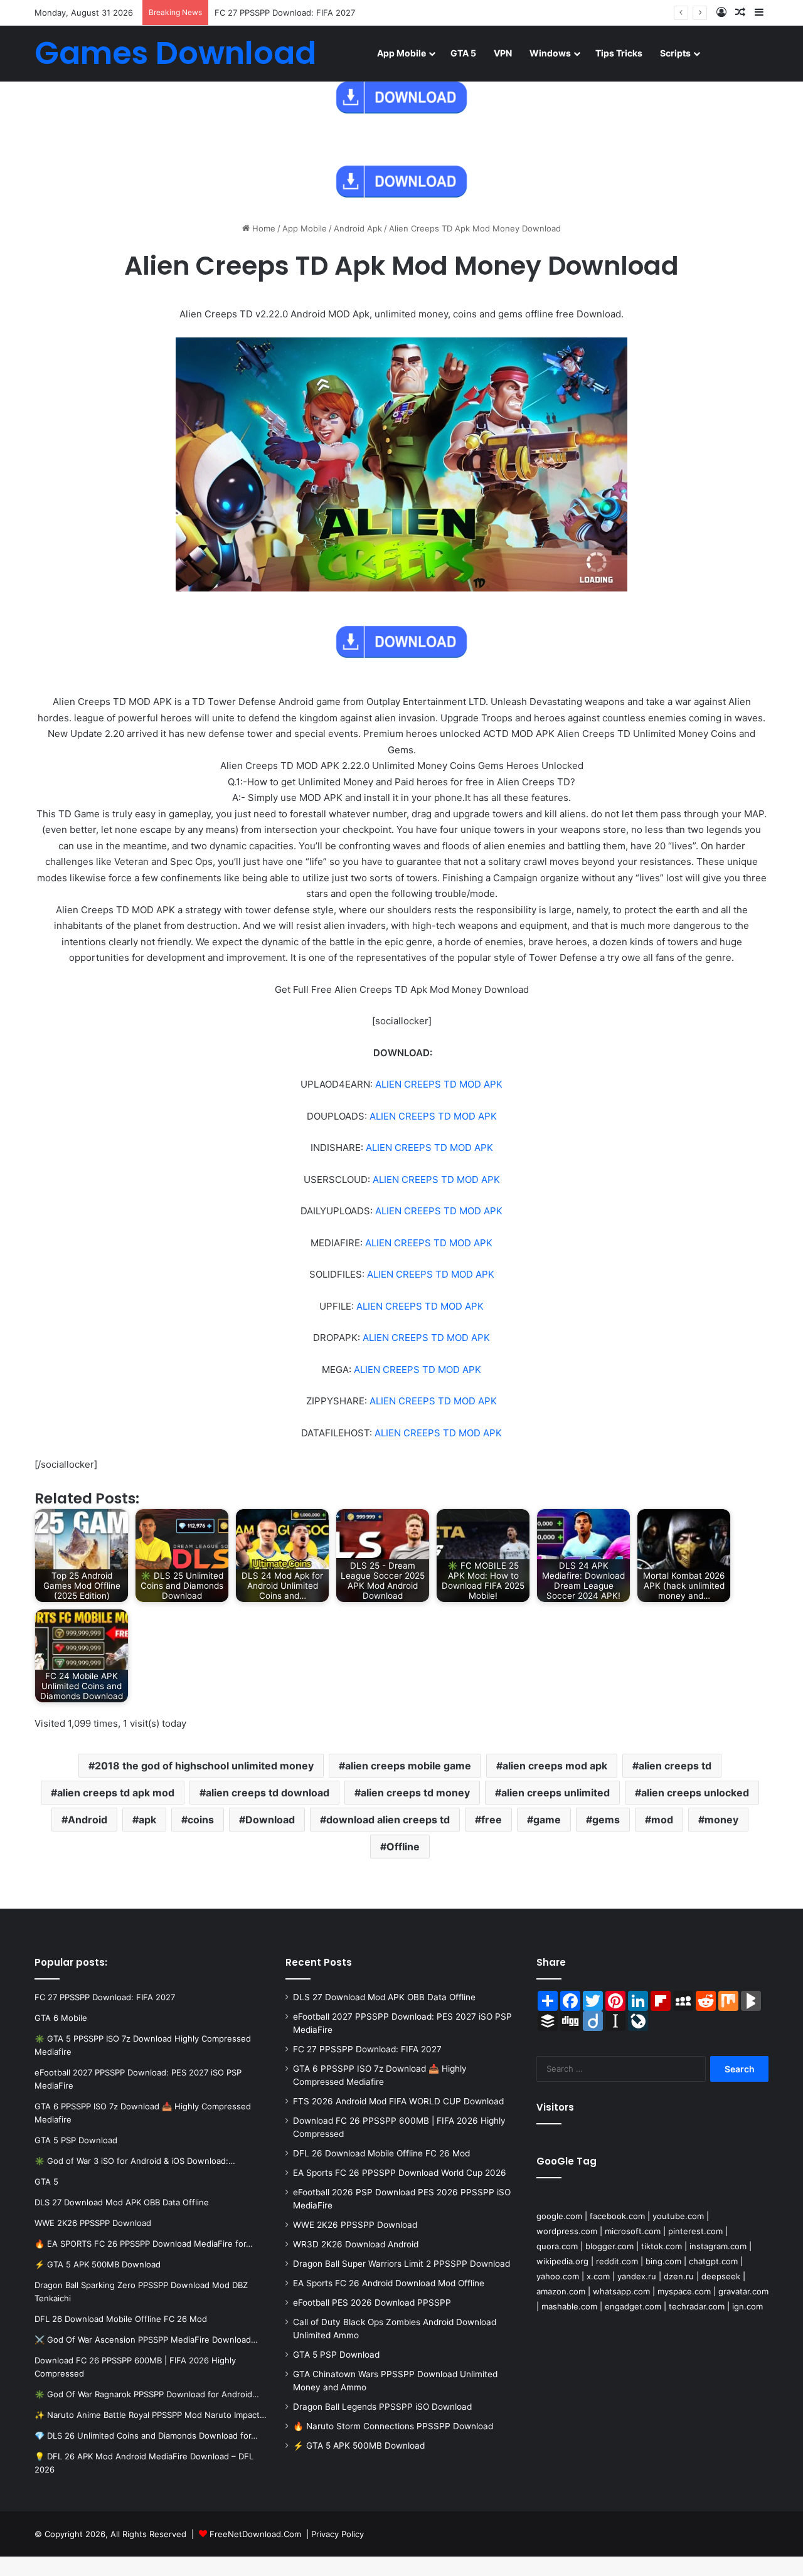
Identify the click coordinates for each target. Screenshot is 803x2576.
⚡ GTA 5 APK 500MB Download (359, 2446)
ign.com (747, 2306)
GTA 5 (463, 53)
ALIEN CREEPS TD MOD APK (439, 1084)
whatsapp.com (621, 2291)
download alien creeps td (388, 1820)
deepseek (721, 2276)
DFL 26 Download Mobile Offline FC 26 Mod (381, 2153)
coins (201, 1820)
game (547, 1820)
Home (263, 228)
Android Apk (358, 228)
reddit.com (617, 2261)
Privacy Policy (338, 2534)
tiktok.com (662, 2246)
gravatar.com (743, 2291)
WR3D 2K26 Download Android (356, 2244)
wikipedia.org (562, 2261)
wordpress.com (567, 2231)
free (492, 1820)
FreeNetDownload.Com (255, 2534)
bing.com (663, 2261)
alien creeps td (675, 1766)
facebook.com (617, 2216)
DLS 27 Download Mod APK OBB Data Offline (384, 1997)
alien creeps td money (415, 1793)
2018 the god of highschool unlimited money (204, 1766)
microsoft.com (633, 2231)
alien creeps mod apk (555, 1766)
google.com (559, 2216)
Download (270, 1820)
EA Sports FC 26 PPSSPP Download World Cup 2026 (400, 2173)
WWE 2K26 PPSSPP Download (355, 2225)
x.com (598, 2276)
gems (606, 1820)
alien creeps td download (268, 1793)
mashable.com (569, 2306)
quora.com (557, 2246)
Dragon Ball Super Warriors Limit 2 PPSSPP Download (401, 2264)
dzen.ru (679, 2276)
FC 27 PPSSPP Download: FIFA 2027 (285, 13)
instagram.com (718, 2246)
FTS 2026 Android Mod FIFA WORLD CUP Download (398, 2101)
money (721, 1820)
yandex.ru (637, 2276)
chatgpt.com (713, 2261)
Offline (403, 1847)
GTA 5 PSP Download (336, 2355)
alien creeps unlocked (695, 1793)
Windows (550, 53)
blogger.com (609, 2246)
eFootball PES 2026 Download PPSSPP (372, 2303)
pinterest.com (695, 2231)
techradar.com (697, 2306)
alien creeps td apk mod (116, 1793)
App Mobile (401, 53)
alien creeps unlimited (556, 1793)
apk (147, 1820)
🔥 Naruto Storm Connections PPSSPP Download (393, 2426)
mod (662, 1820)
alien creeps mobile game (408, 1766)
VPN (503, 53)
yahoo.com (558, 2276)
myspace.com (684, 2291)
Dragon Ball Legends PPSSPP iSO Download (382, 2407)
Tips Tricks (619, 53)
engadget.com (633, 2306)
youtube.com (678, 2216)
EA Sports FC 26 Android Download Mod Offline (389, 2283)
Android (88, 1820)
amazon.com (561, 2291)
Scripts (675, 53)
